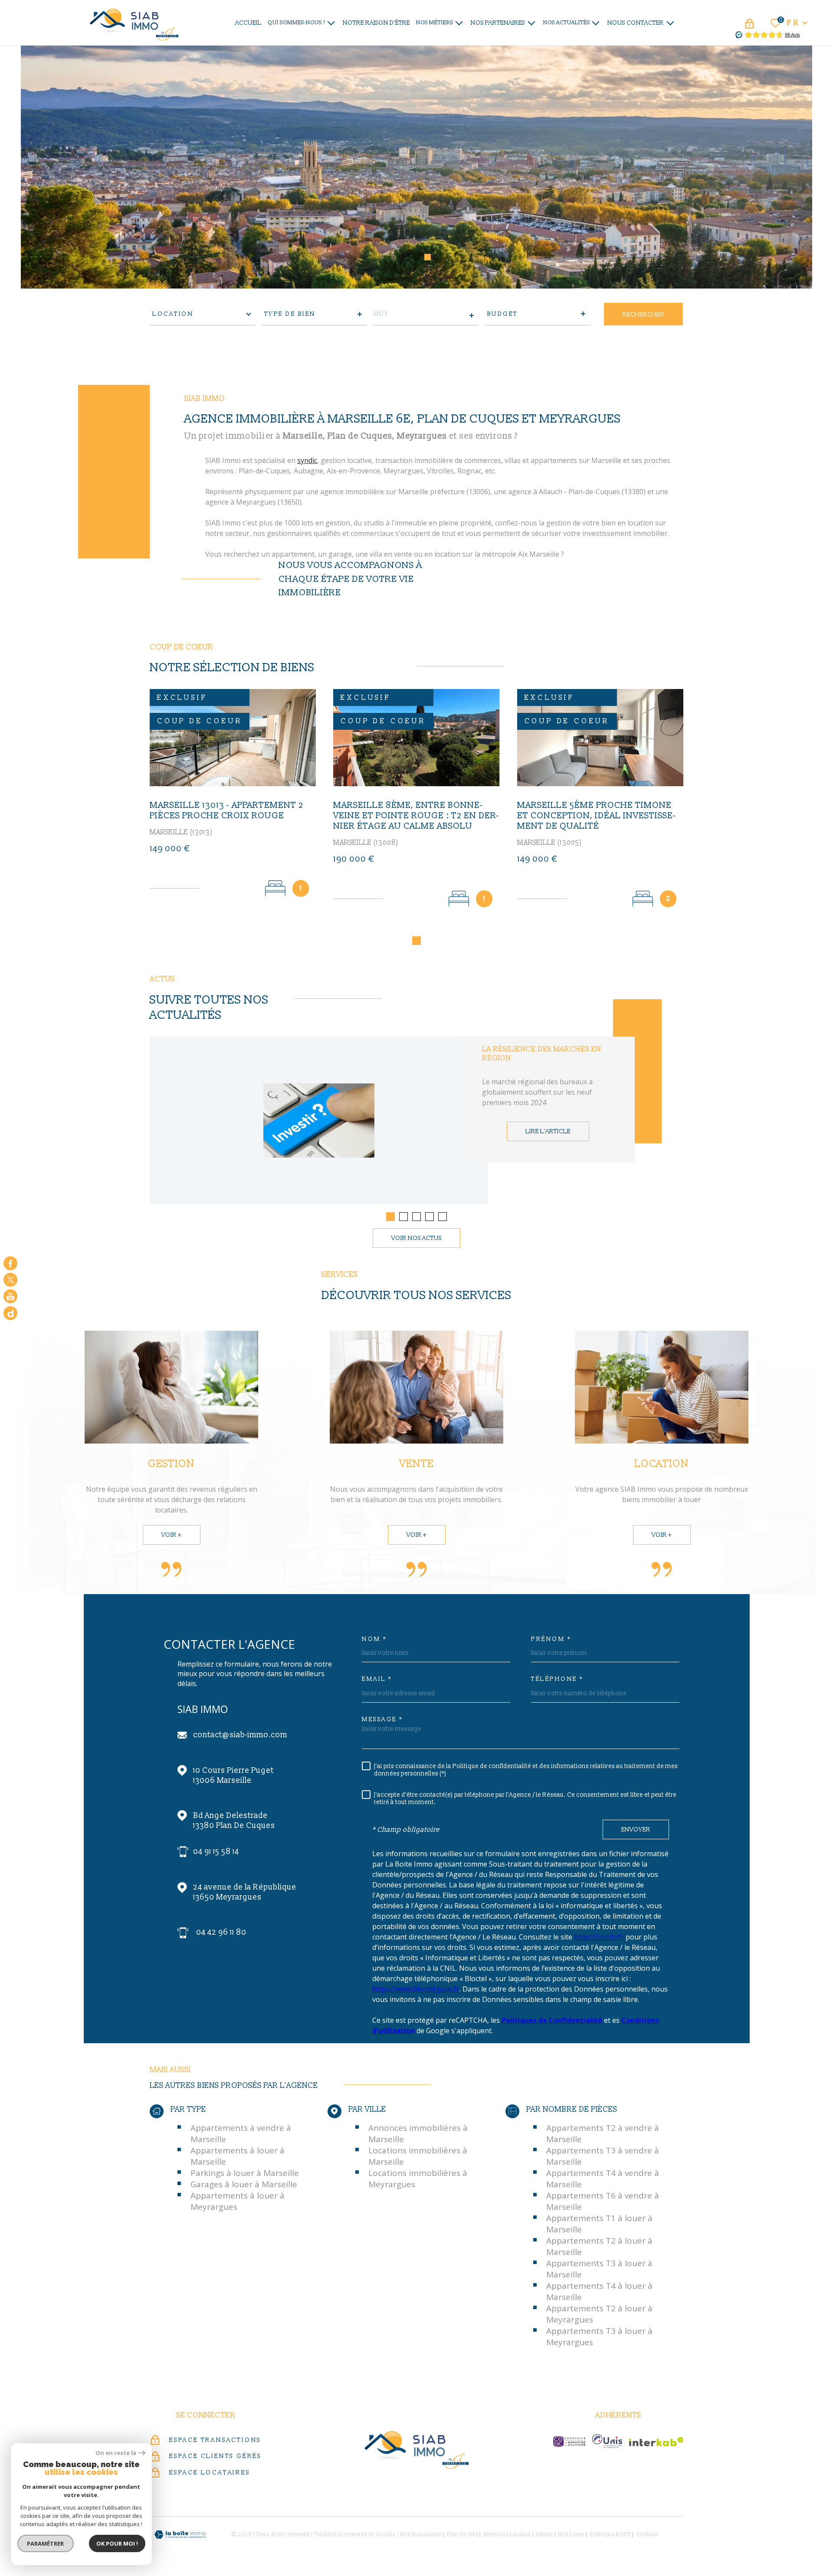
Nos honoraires (421, 2535)
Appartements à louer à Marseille (238, 2156)
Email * (377, 1679)
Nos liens (571, 2535)
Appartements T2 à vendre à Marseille (603, 2133)
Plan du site (462, 2535)
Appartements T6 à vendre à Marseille (603, 2201)
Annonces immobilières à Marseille (418, 2133)
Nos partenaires (498, 23)
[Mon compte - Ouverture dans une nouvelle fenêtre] (749, 24)
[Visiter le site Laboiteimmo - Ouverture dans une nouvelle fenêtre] (180, 2535)
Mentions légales (507, 2535)
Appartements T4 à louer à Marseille (599, 2291)
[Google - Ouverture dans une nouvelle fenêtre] (10, 1313)
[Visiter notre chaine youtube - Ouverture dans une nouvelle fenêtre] (10, 1296)
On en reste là (116, 2453)
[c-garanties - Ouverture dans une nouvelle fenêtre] (569, 2441)
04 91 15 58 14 (216, 1852)
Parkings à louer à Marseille (245, 2173)
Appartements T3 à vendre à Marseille (603, 2156)
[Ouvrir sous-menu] (331, 22)
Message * (382, 1720)
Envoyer (636, 1830)
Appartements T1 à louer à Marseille (599, 2224)
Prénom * (551, 1639)
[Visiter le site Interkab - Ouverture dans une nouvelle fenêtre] (656, 2442)
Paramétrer (46, 2543)
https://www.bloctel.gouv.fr (416, 1989)
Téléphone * (557, 1679)
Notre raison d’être (376, 23)
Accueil (248, 23)
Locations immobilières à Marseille (418, 2156)
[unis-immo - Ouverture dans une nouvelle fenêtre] (607, 2441)
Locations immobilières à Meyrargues (418, 2179)
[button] (406, 257)
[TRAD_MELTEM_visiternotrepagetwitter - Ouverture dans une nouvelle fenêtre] (10, 1280)
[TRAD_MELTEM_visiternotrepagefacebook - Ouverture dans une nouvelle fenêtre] (10, 1263)
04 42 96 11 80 (221, 1932)
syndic (307, 460)
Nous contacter (636, 23)
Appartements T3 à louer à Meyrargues (599, 2336)
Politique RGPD (610, 2535)
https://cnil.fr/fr (599, 1937)
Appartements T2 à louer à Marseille (599, 2246)
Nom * (374, 1639)
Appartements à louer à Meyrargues (238, 2201)
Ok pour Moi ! (117, 2543)
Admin (544, 2535)
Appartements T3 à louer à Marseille (599, 2269)
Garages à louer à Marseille (244, 2184)
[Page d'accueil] (134, 23)
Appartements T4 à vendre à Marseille (603, 2179)
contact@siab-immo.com (240, 1735)
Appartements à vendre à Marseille (241, 2133)
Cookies (647, 2535)
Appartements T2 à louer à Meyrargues (599, 2314)
